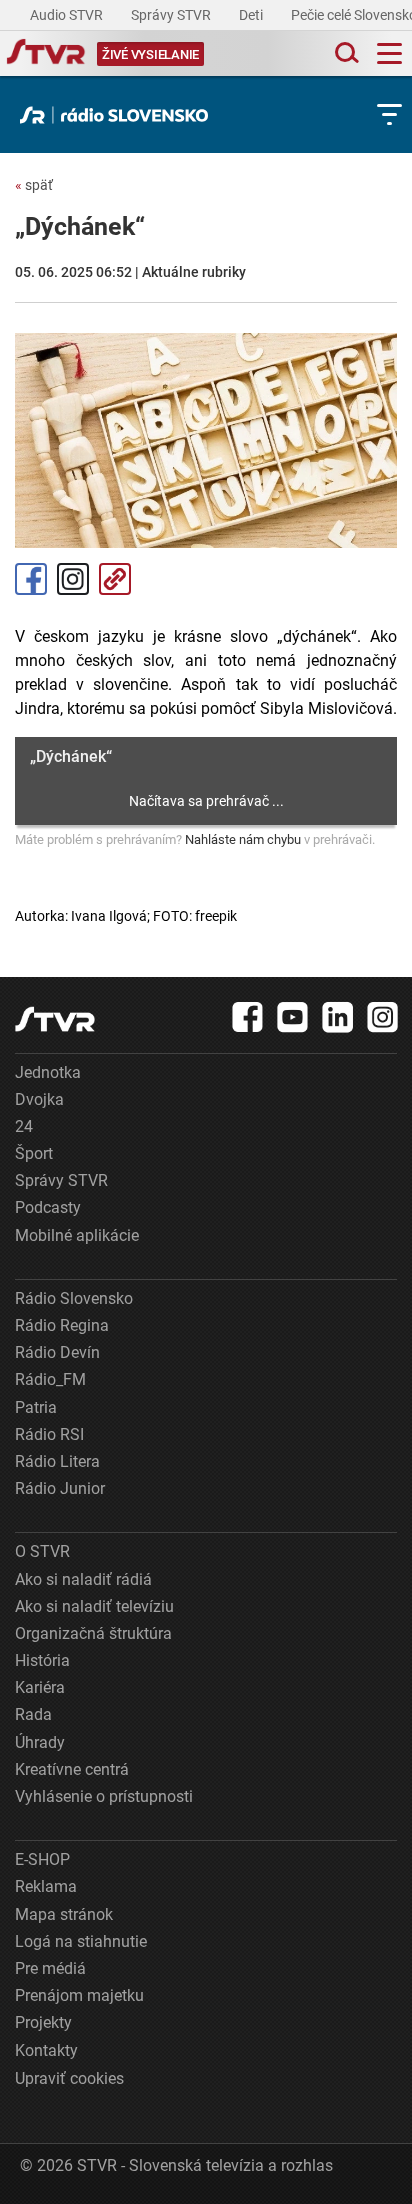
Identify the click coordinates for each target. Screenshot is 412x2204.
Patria (36, 1407)
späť (34, 185)
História (42, 1660)
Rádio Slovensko (74, 1298)
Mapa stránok (64, 1914)
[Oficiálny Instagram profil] (383, 1017)
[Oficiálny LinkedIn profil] (338, 1017)
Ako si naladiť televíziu (94, 1606)
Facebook (31, 579)
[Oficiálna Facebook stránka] (248, 1017)
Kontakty (46, 2050)
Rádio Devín (57, 1352)
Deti (252, 15)
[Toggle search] (345, 53)
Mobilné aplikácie (77, 1235)
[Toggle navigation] (389, 53)
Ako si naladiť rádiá (83, 1579)
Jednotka (48, 1072)
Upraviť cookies (69, 2078)
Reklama (46, 1886)
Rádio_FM (50, 1379)
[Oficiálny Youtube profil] (293, 1017)
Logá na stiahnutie (81, 1941)
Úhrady (40, 1742)
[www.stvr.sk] (55, 1019)
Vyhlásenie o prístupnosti (104, 1796)
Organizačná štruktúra (93, 1633)
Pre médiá (50, 1968)
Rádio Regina (62, 1325)
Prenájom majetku (79, 1995)
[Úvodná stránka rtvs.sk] (46, 54)
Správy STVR (172, 15)
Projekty (43, 2022)
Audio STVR (68, 15)
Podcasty (48, 1207)
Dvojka (39, 1099)
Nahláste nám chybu (243, 839)
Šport (34, 1153)
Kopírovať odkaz (115, 579)
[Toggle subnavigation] (389, 114)
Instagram (73, 579)
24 (24, 1126)
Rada (33, 1714)
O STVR (42, 1551)
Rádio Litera (57, 1461)
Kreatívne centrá (72, 1769)
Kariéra (40, 1687)
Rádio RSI (49, 1434)
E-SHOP (42, 1859)
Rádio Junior (60, 1488)
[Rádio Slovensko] (119, 115)
